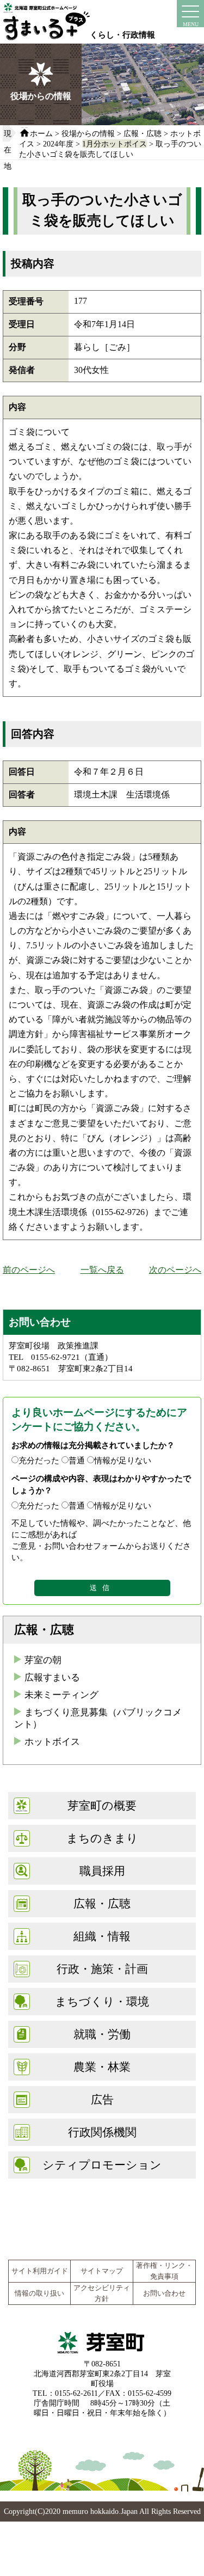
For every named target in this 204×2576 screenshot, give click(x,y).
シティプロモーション (102, 2165)
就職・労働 (102, 2034)
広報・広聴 (143, 133)
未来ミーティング (61, 1695)
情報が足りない (123, 1460)
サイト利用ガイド (40, 2271)
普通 (77, 1460)
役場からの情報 (88, 133)
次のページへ (175, 1270)
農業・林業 (102, 2067)
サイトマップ (102, 2271)
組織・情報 (102, 1936)
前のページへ (29, 1270)
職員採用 (102, 1871)
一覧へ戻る (102, 1270)
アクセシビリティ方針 (102, 2293)
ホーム (41, 133)
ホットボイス (52, 1742)
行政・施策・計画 (102, 1969)
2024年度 (58, 144)
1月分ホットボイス (115, 144)
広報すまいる (52, 1678)
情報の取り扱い (39, 2293)
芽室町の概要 (102, 1805)
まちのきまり (102, 1838)
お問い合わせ (164, 2293)
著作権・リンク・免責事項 (164, 2271)
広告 (102, 2099)
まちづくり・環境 (102, 2001)
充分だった (39, 1460)
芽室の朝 (43, 1660)
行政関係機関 (102, 2132)
